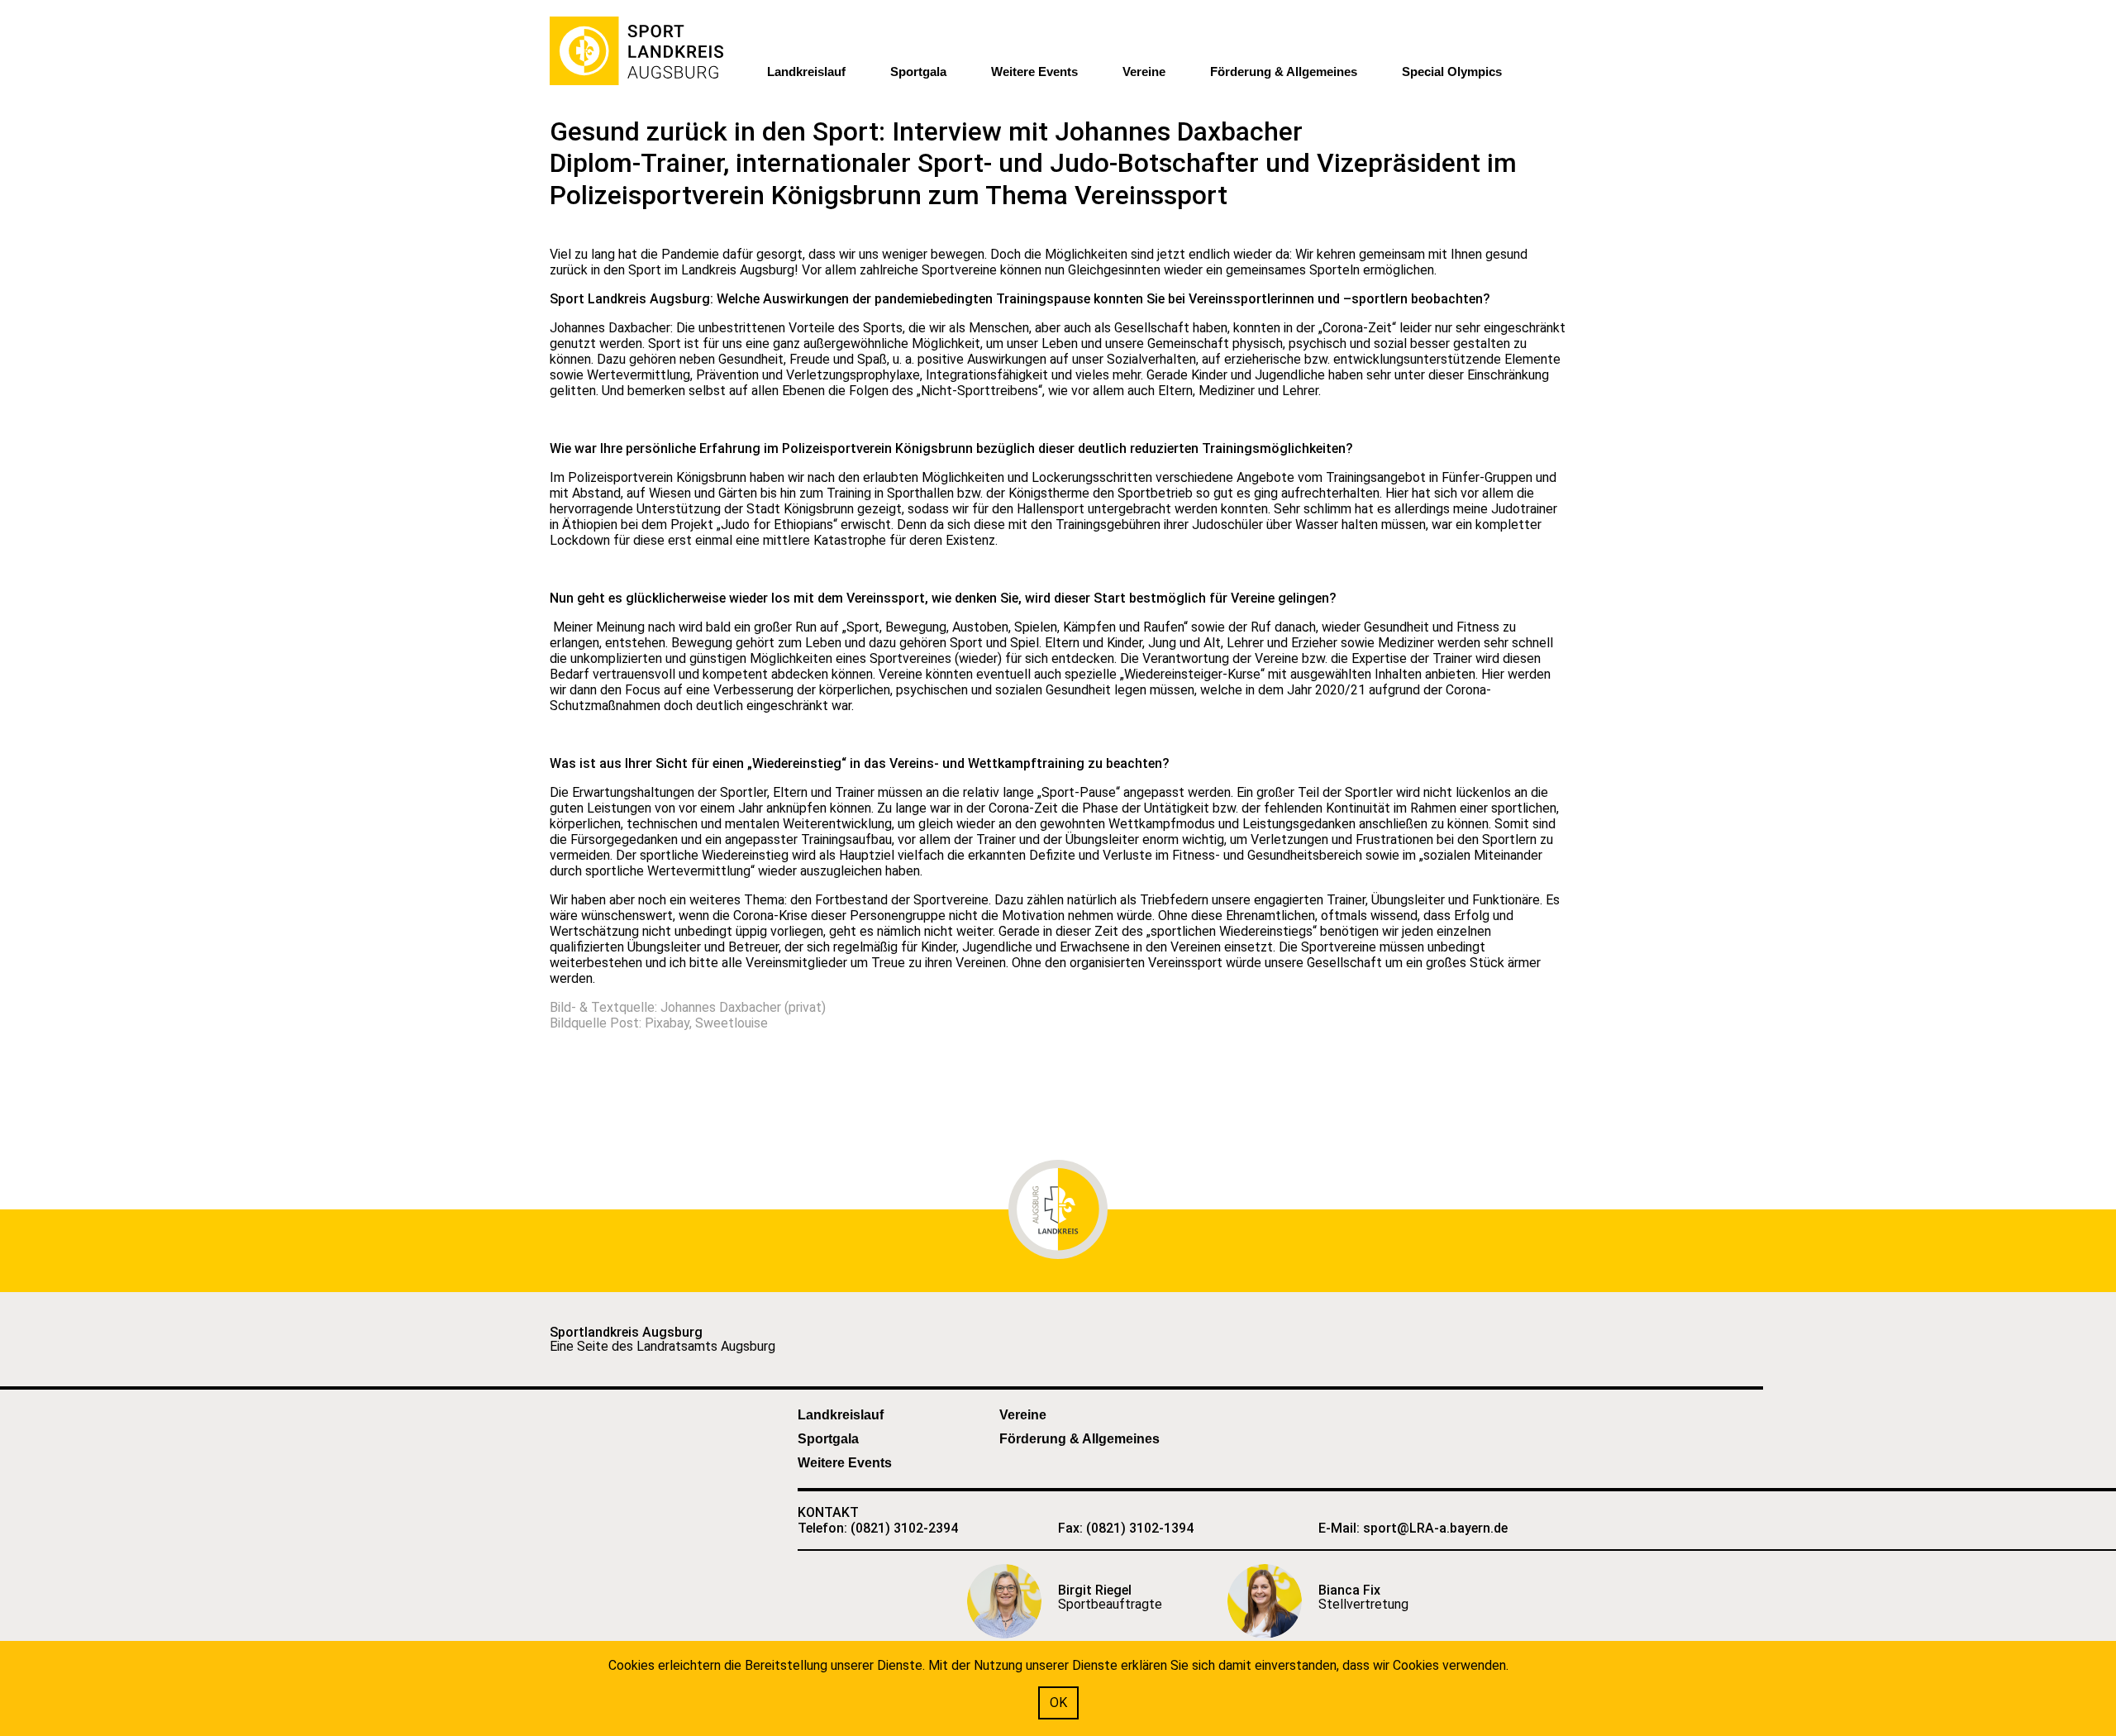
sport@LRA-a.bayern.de (1435, 1528)
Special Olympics (1452, 72)
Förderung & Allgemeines (1284, 72)
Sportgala (918, 72)
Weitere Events (1034, 72)
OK (1058, 1703)
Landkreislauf (806, 72)
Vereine (1144, 72)
